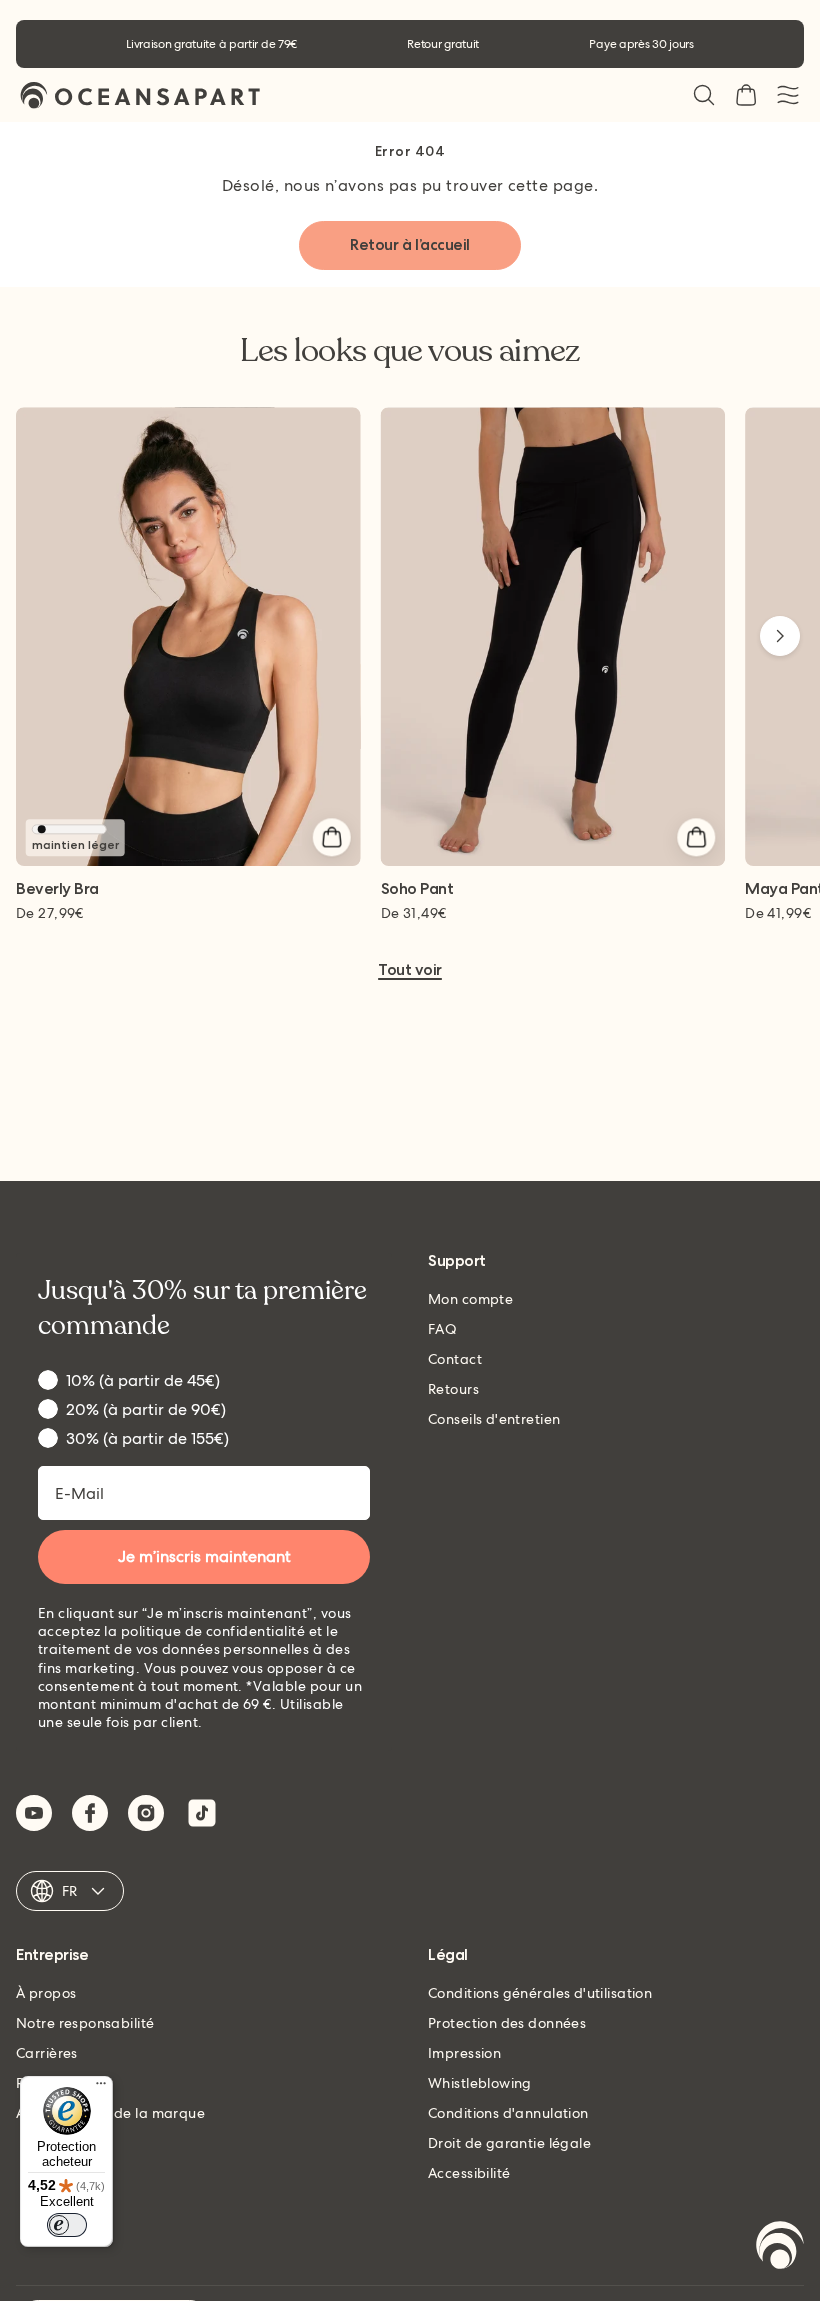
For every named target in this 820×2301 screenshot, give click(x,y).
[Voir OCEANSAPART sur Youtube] (34, 1813)
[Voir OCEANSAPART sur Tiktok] (202, 1813)
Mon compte (470, 1299)
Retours (453, 1389)
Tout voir (410, 970)
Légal (448, 1955)
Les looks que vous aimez (410, 351)
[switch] (67, 2225)
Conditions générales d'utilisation (540, 1993)
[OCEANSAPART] (140, 95)
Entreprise (52, 1955)
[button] (704, 95)
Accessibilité (469, 2173)
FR (70, 1891)
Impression (464, 2053)
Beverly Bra (57, 889)
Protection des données (507, 2023)
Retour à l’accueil (409, 244)
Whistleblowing (480, 2083)
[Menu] (101, 2088)
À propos (46, 1993)
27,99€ (50, 913)
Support (457, 1261)
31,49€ (414, 913)
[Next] (780, 636)
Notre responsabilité (85, 2023)
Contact (455, 1359)
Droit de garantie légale (509, 2143)
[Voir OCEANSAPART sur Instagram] (146, 1813)
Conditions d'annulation (508, 2113)
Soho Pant (417, 889)
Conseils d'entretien (494, 1419)
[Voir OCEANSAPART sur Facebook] (90, 1813)
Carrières (47, 2053)
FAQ (442, 1329)
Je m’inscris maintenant (204, 1556)
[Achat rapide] (332, 837)
